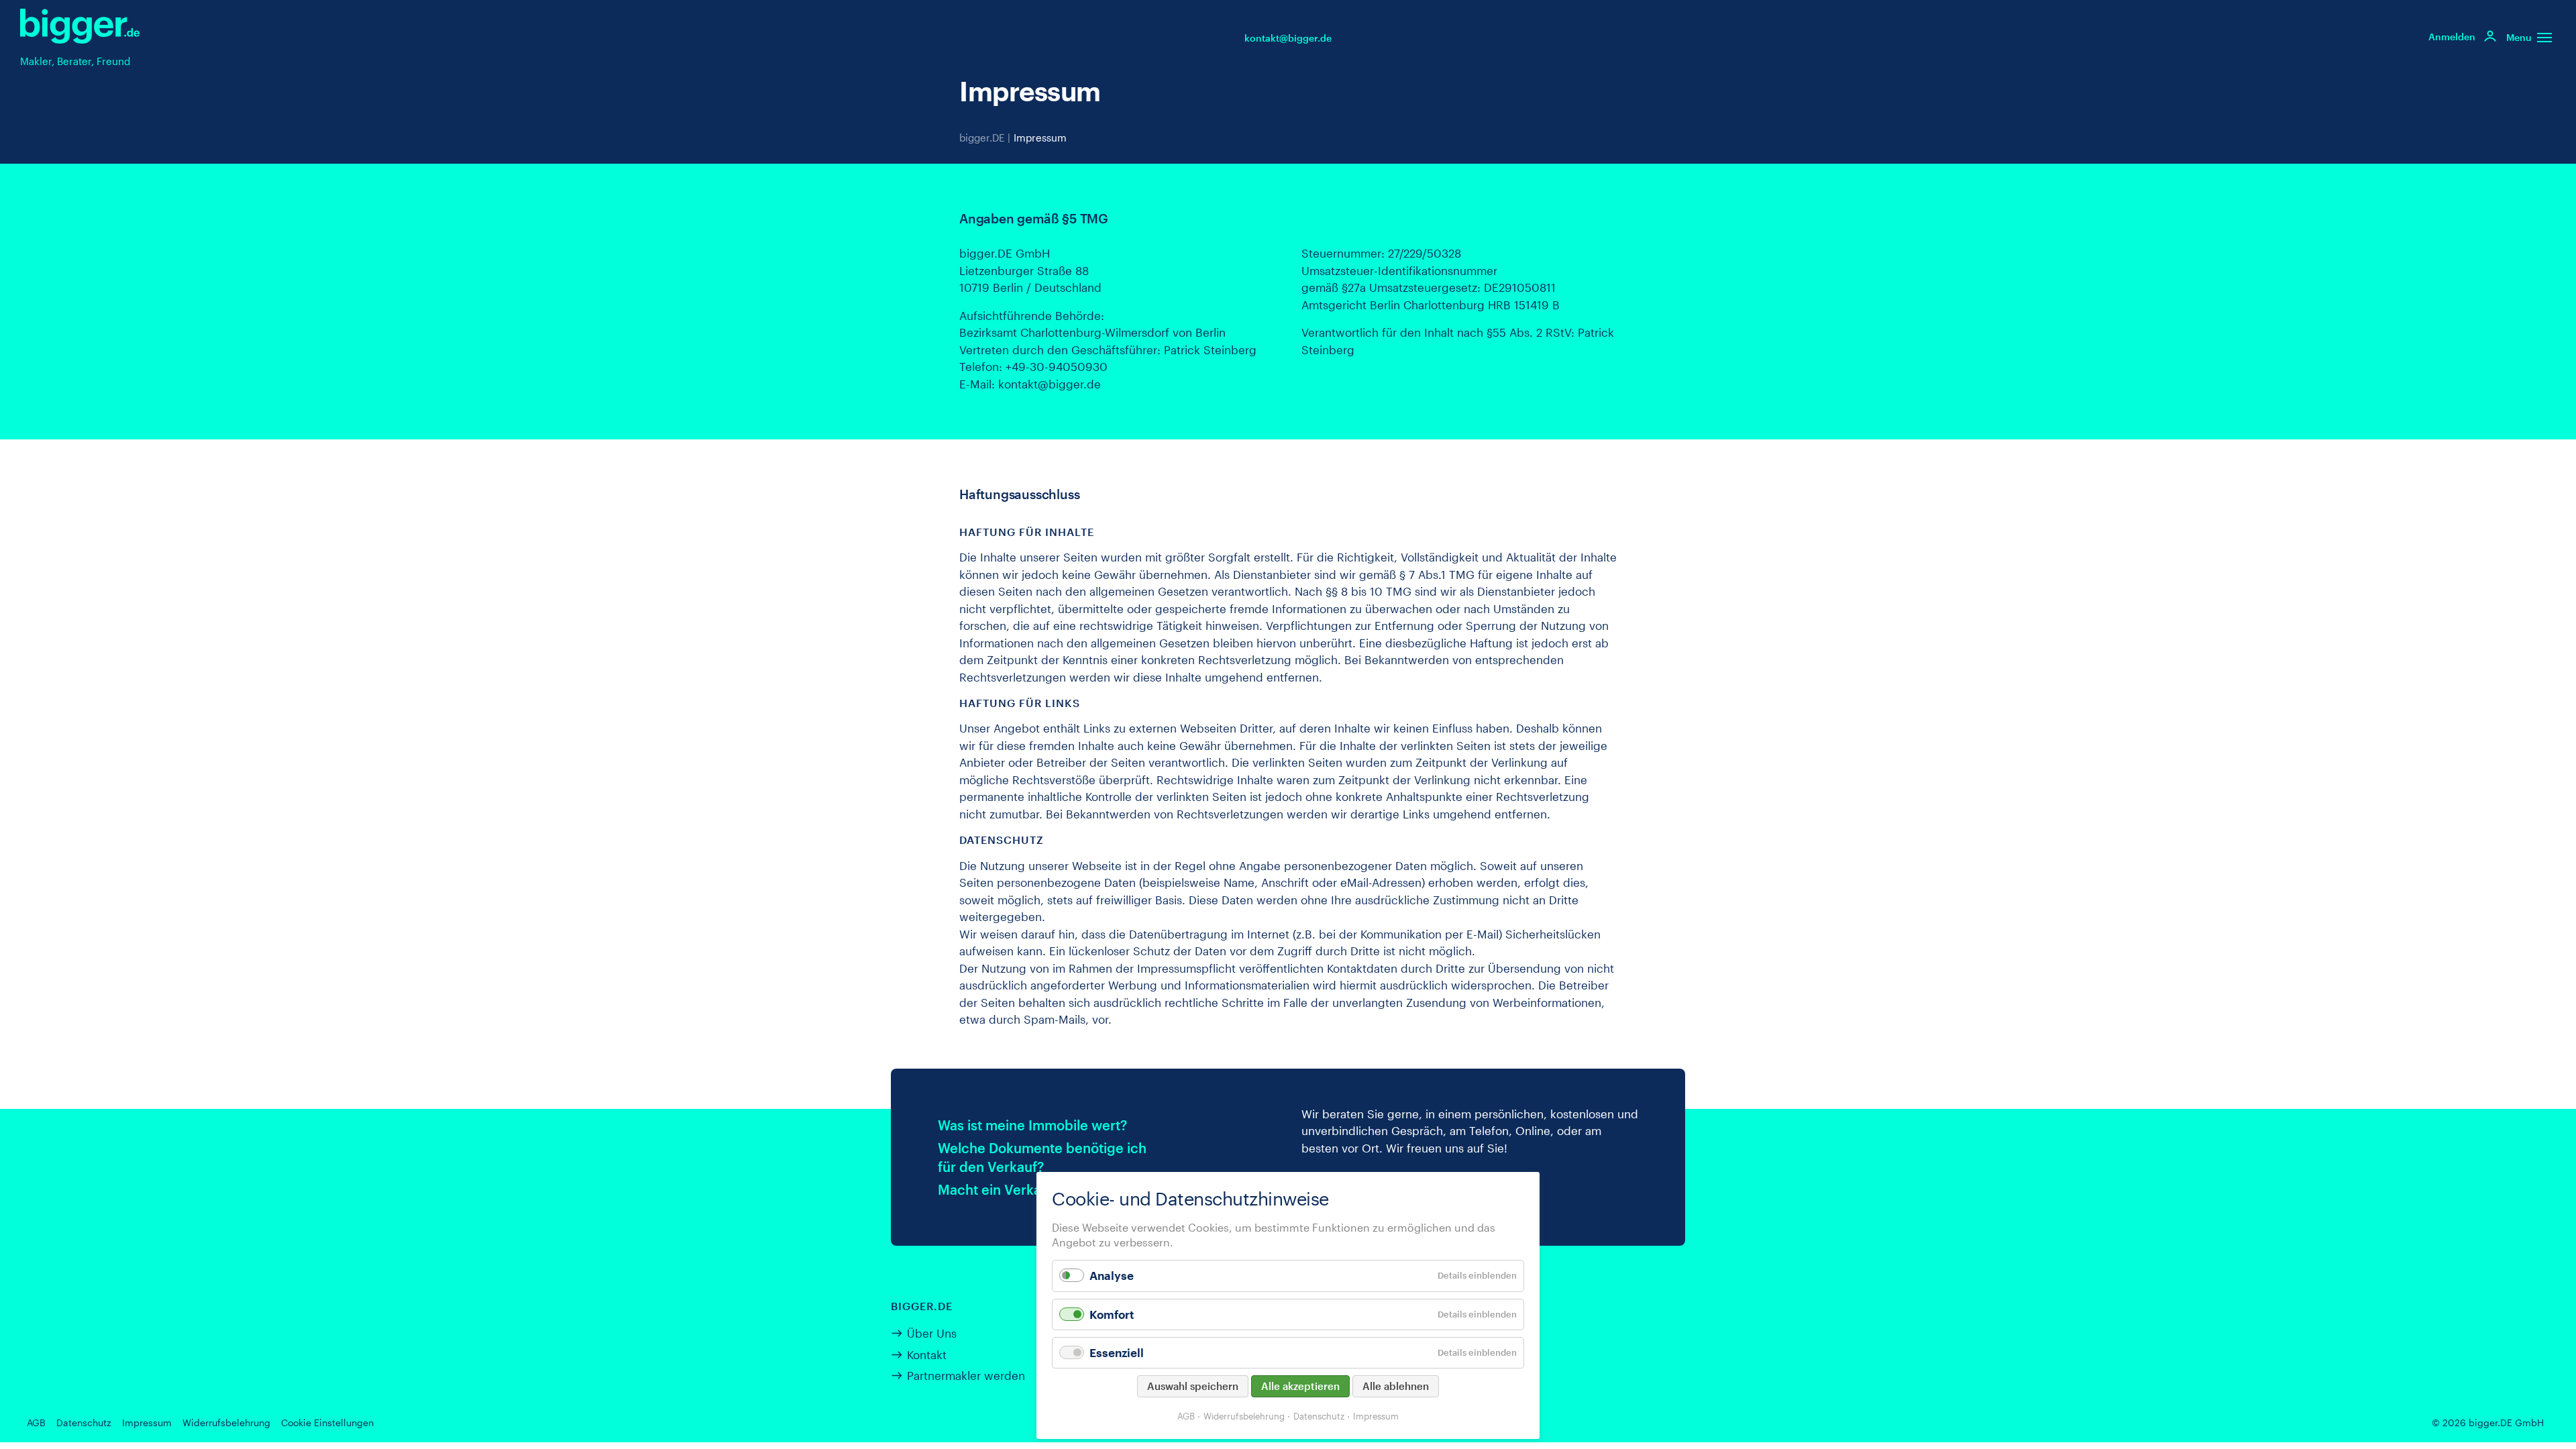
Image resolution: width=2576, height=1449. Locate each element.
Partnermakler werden (966, 1375)
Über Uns (932, 1333)
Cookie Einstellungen (327, 1423)
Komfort (1112, 1314)
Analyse (1112, 1275)
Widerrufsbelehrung (226, 1423)
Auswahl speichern (1193, 1386)
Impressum (1376, 1416)
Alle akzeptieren (1300, 1386)
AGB (36, 1423)
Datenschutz (84, 1423)
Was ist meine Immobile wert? (1032, 1125)
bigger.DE (982, 138)
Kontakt (927, 1354)
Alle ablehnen (1396, 1386)
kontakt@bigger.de (1288, 38)
